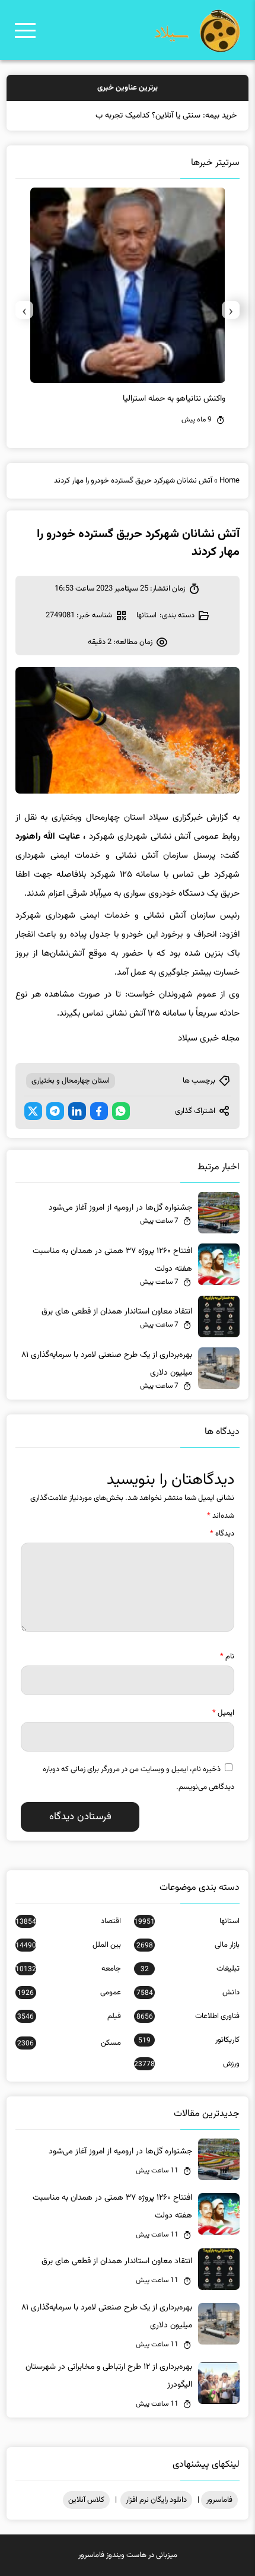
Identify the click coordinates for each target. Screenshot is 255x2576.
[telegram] (55, 1111)
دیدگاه (222, 1534)
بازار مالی (188, 1945)
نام (227, 1657)
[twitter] (33, 1111)
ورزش (187, 2064)
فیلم (69, 2016)
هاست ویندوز (126, 2555)
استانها (146, 616)
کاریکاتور (189, 2040)
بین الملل (68, 1945)
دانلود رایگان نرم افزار (156, 2500)
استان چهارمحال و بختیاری (71, 1081)
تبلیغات (190, 1969)
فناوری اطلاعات (188, 2016)
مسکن (69, 2043)
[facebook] (99, 1111)
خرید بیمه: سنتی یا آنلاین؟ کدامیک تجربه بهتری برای (153, 116)
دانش (188, 1993)
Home (230, 481)
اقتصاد (68, 1921)
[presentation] (231, 310)
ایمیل (223, 1713)
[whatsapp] (121, 1111)
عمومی (69, 1993)
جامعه (68, 1969)
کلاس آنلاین (86, 2500)
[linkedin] (77, 1111)
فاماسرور (219, 2500)
